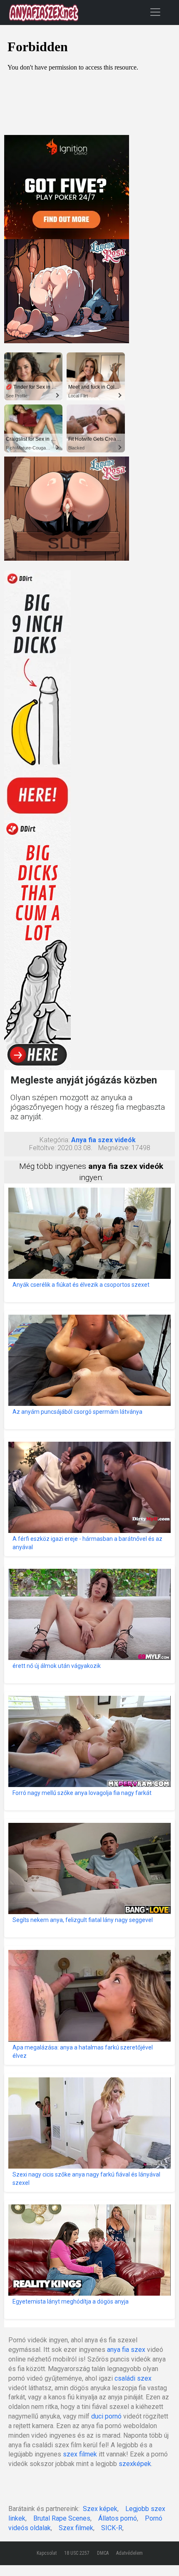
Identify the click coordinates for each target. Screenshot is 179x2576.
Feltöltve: (42, 1148)
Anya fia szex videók (103, 1140)
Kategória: (55, 1140)
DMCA (103, 2553)
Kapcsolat (47, 2553)
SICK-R (112, 2528)
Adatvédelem (129, 2553)
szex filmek (80, 2454)
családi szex (133, 2378)
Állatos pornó (118, 2518)
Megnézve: (114, 1148)
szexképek (135, 2464)
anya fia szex (126, 2350)
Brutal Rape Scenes (62, 2518)
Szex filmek (76, 2528)
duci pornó (106, 2416)
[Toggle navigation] (155, 12)
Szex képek (100, 2509)
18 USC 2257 (77, 2553)
